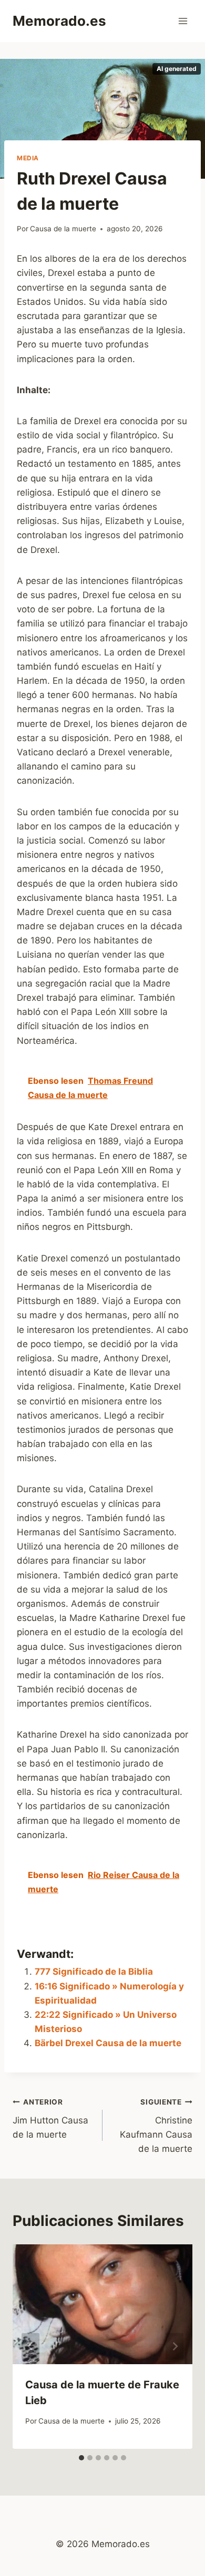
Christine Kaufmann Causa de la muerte (156, 2126)
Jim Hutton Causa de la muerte (50, 2119)
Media (28, 158)
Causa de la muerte (63, 229)
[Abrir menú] (183, 21)
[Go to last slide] (30, 2347)
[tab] (81, 2458)
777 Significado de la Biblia (94, 1972)
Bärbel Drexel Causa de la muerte (108, 2043)
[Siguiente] (175, 2347)
